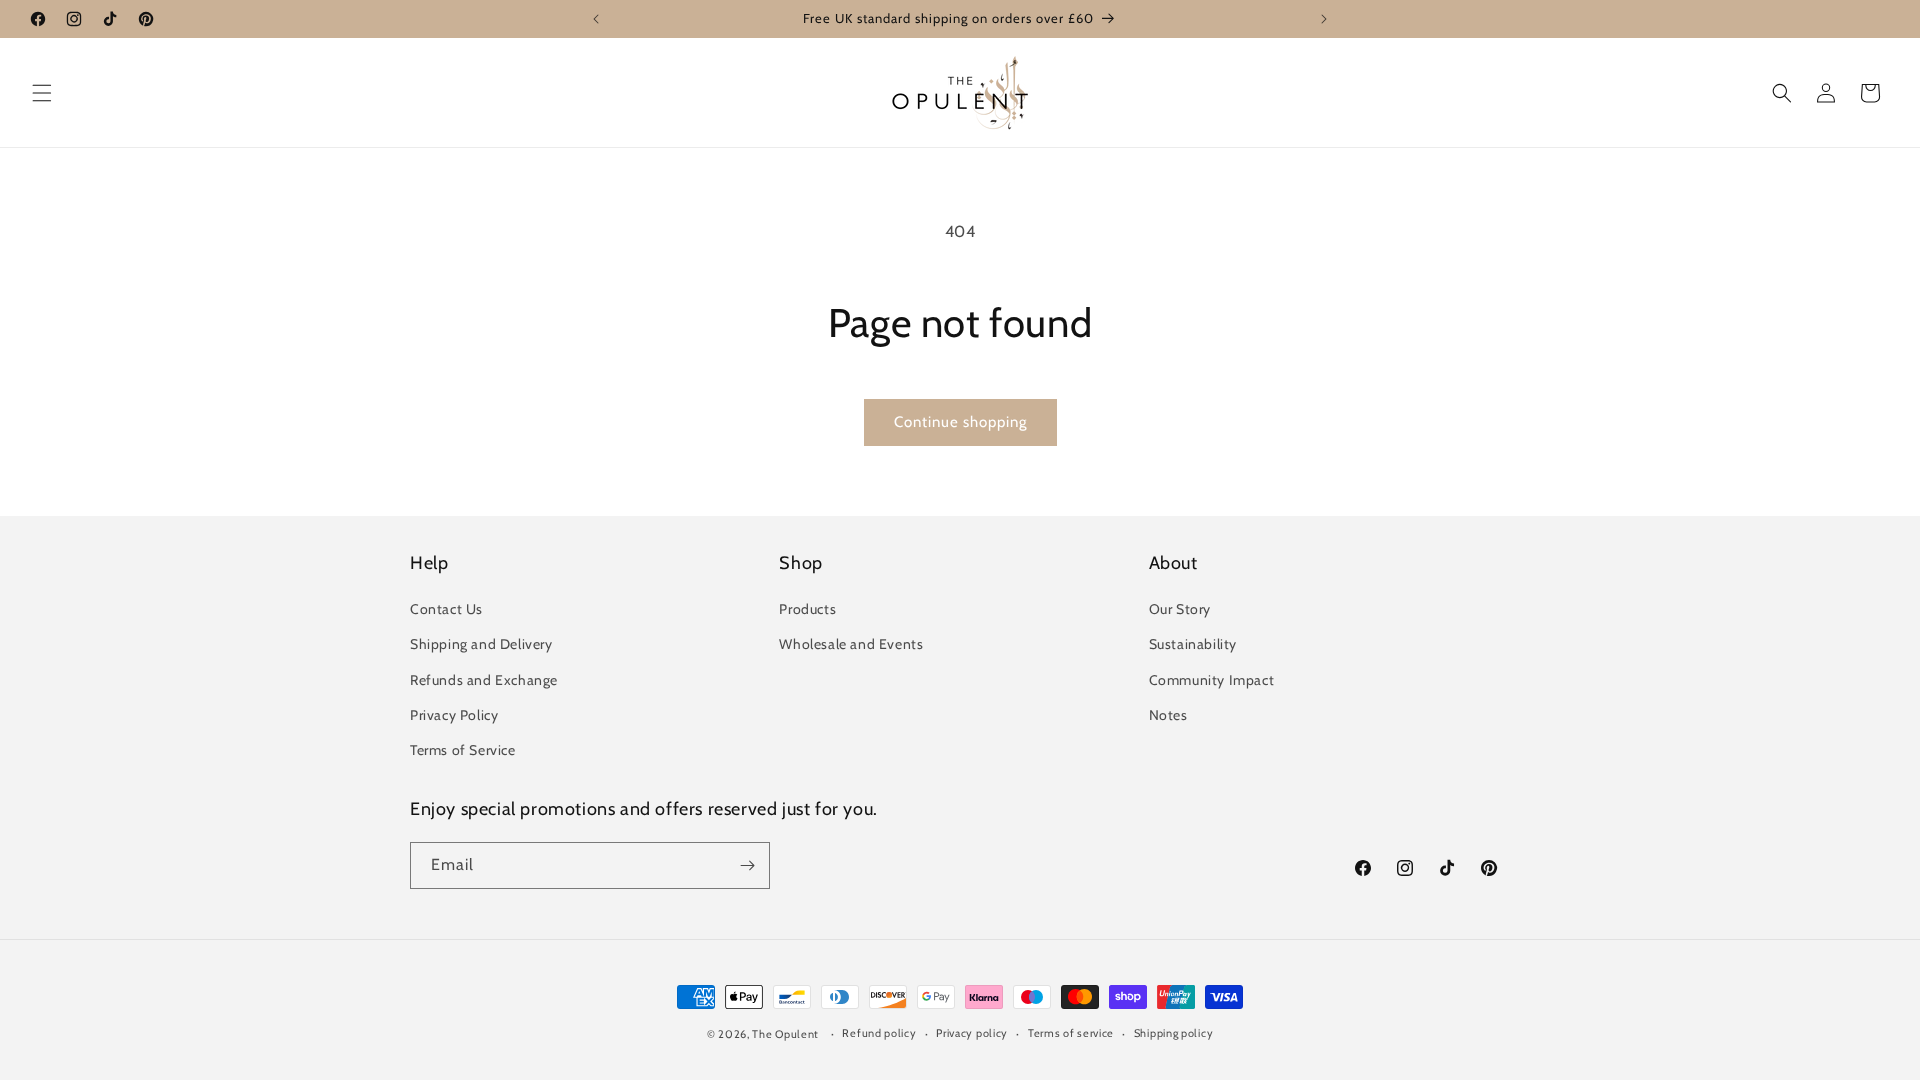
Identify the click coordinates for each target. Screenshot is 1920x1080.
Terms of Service (463, 750)
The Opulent (785, 1034)
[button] (42, 93)
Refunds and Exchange (484, 680)
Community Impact (1212, 680)
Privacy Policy (454, 715)
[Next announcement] (1324, 19)
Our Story (1180, 609)
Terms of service (1071, 1033)
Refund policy (879, 1033)
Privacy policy (972, 1033)
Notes (1168, 715)
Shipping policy (1174, 1033)
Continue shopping (960, 422)
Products (807, 609)
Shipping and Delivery (481, 644)
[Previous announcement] (596, 19)
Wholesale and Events (851, 644)
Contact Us (446, 609)
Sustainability (1193, 644)
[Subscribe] (747, 865)
